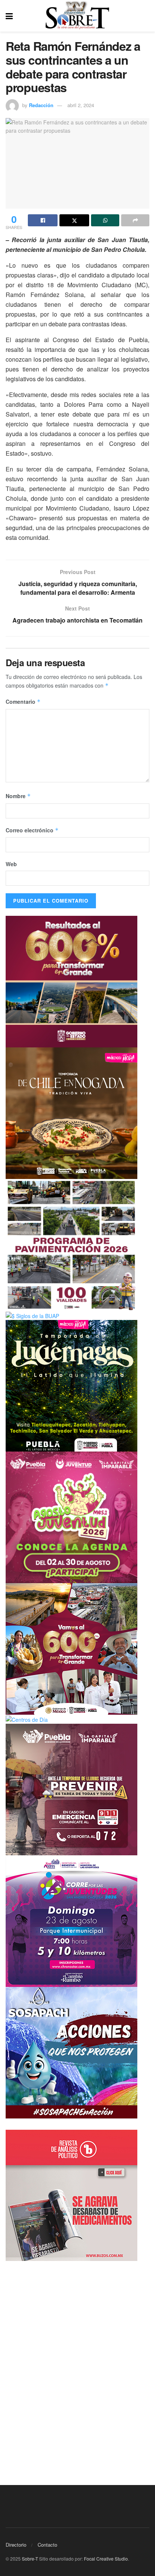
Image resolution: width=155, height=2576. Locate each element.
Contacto (47, 2545)
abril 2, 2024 (81, 105)
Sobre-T (30, 2559)
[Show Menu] (9, 16)
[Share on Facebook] (43, 220)
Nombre (18, 796)
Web (11, 864)
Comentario (23, 702)
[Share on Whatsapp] (105, 220)
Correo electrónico (32, 830)
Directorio (16, 2545)
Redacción (41, 105)
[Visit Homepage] (77, 16)
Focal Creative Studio (106, 2559)
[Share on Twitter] (74, 220)
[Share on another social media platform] (135, 220)
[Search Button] (146, 16)
